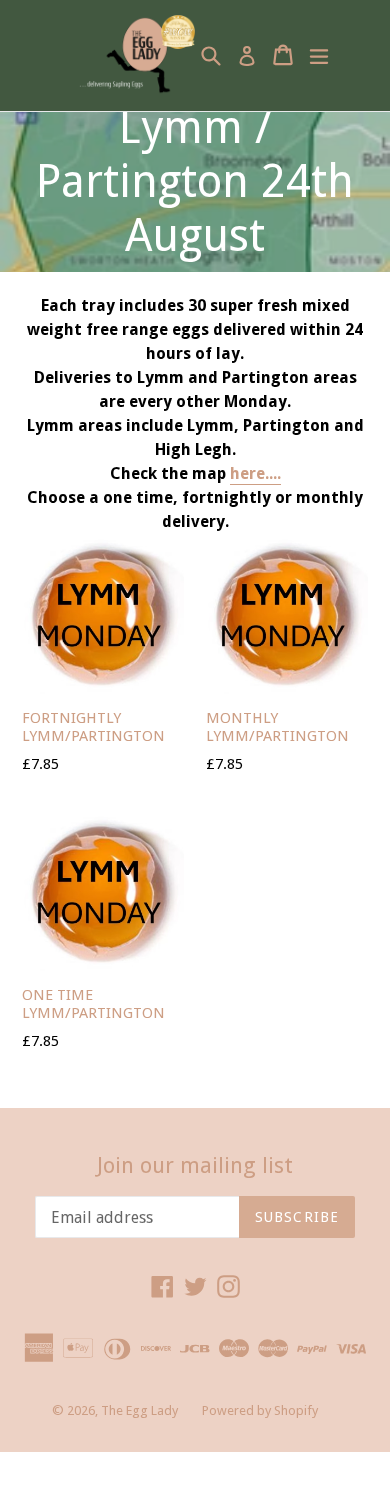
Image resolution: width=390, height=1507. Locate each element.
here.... (255, 473)
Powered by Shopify (260, 1410)
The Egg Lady (139, 1410)
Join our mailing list (195, 1165)
